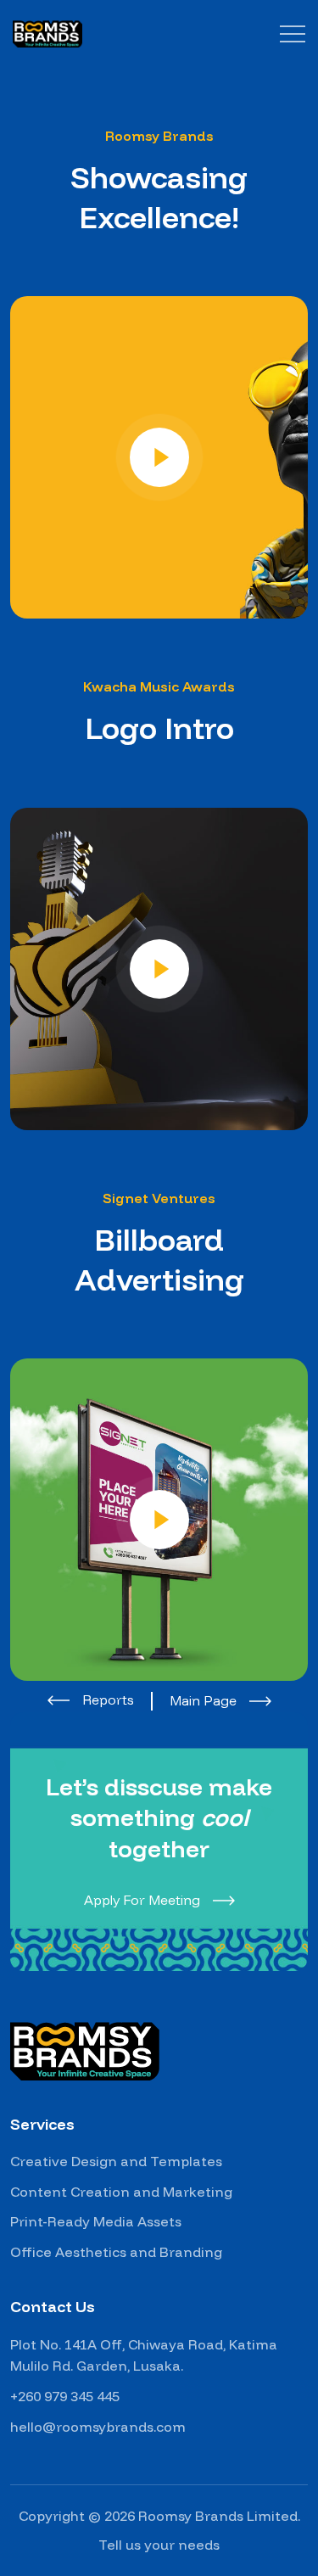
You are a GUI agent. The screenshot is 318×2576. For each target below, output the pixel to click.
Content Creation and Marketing (121, 2192)
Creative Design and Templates (116, 2161)
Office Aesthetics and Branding (116, 2252)
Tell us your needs (159, 2545)
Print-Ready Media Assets (96, 2221)
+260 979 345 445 (65, 2396)
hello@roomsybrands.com (98, 2427)
